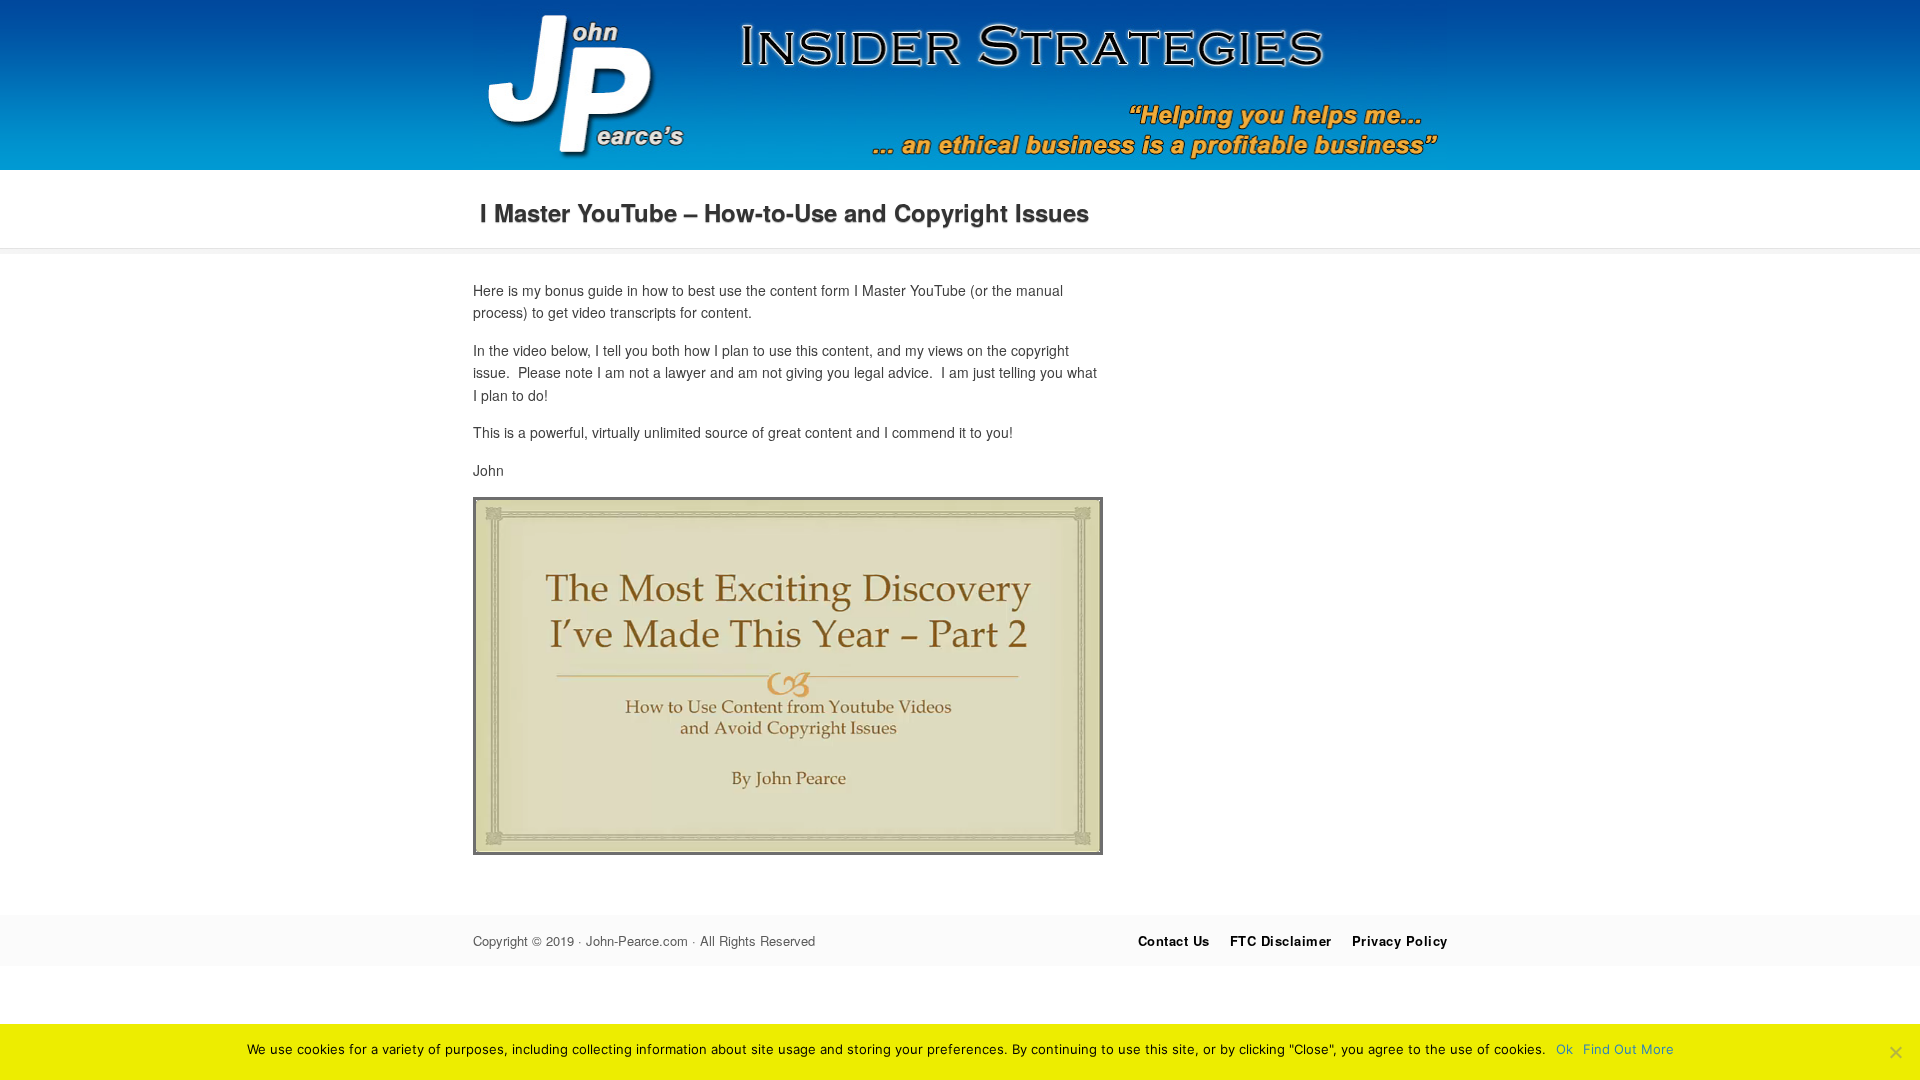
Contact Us (1174, 940)
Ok (1564, 1049)
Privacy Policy (1400, 940)
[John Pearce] (960, 164)
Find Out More (1628, 1049)
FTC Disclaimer (1281, 940)
